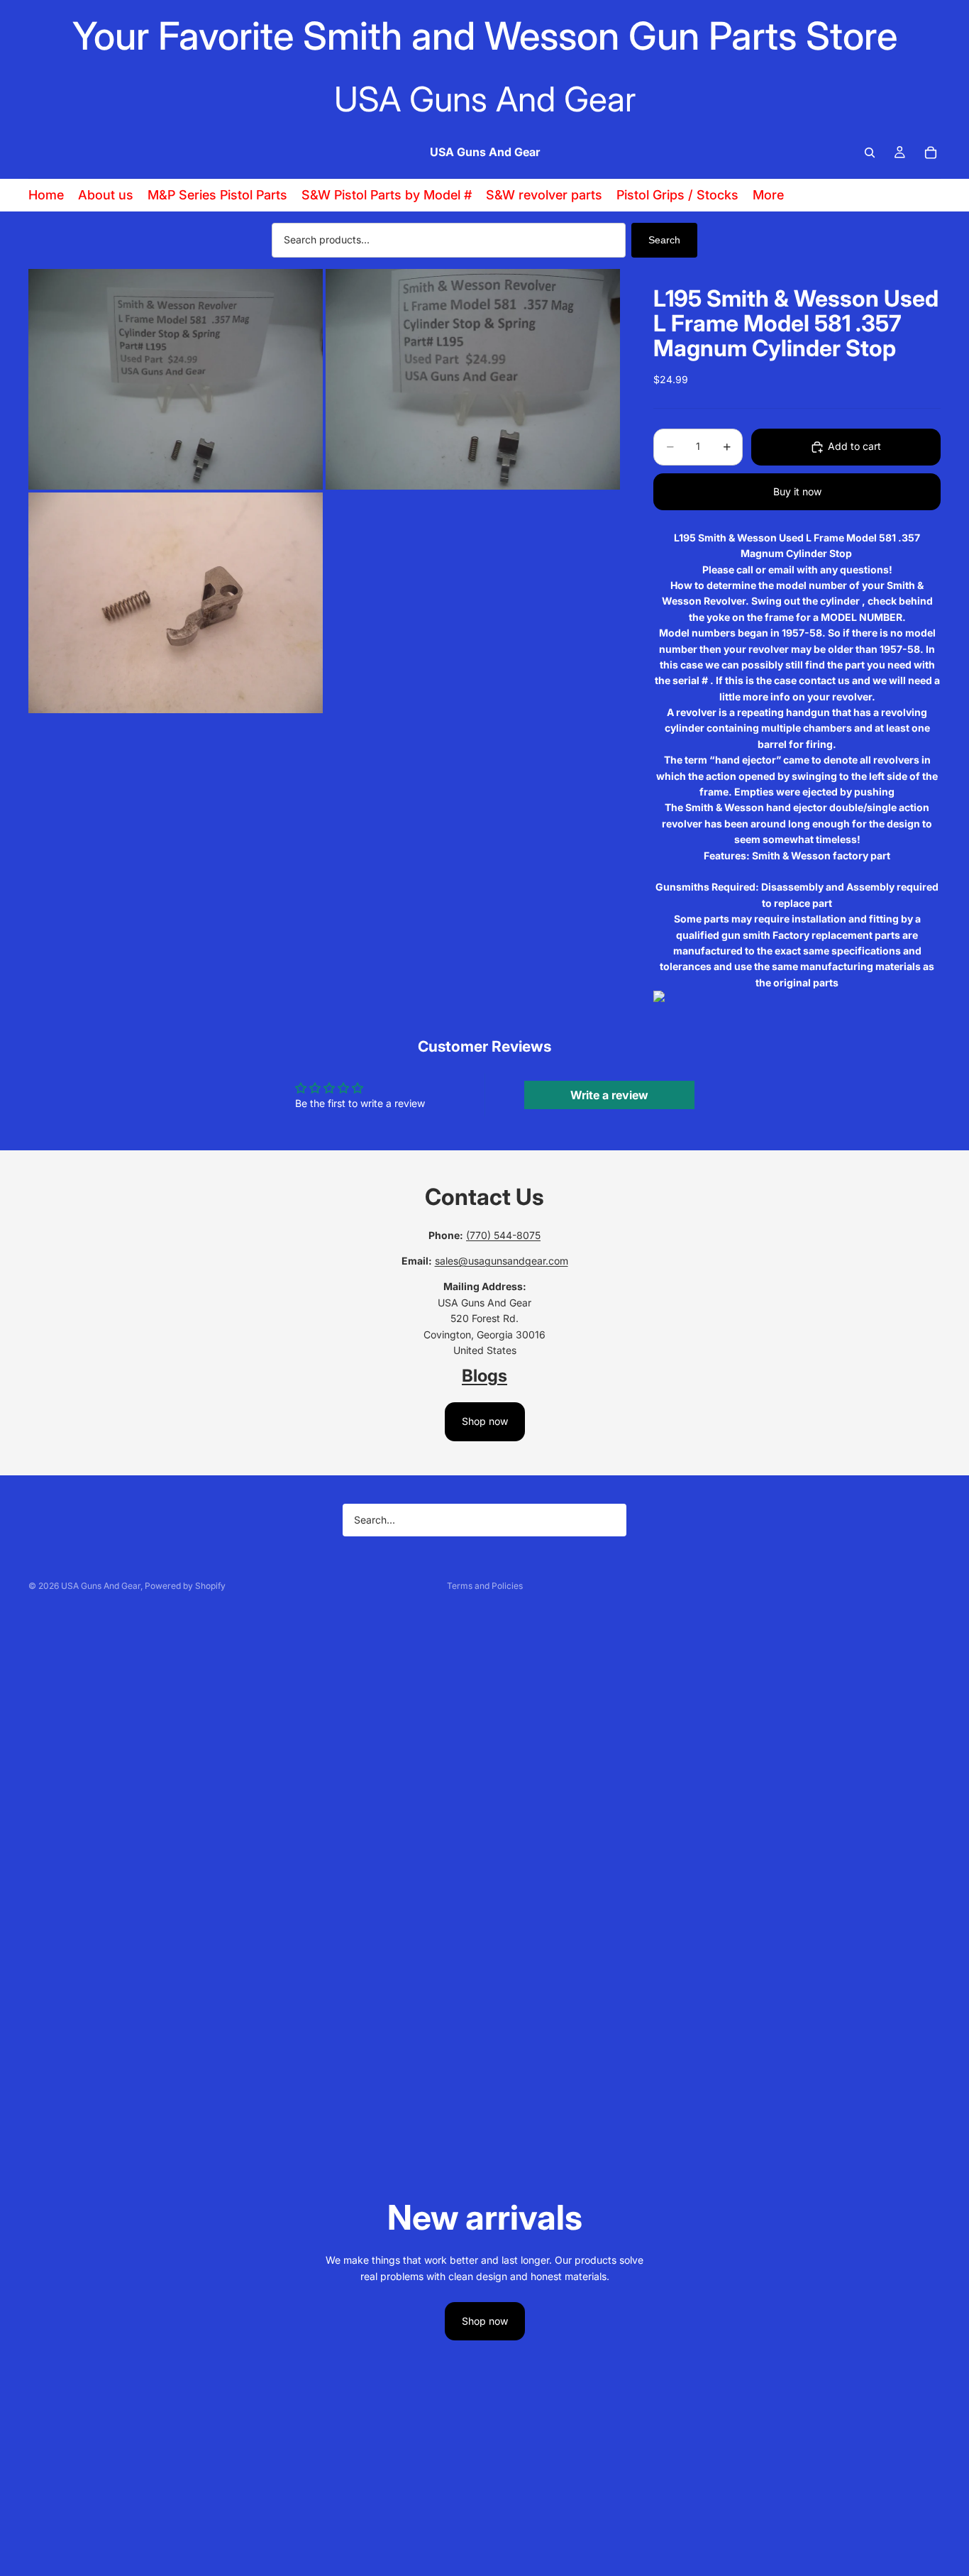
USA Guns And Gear (101, 1586)
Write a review (609, 1095)
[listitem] (768, 195)
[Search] (870, 153)
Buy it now (797, 491)
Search (664, 240)
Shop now (485, 1421)
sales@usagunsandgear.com (502, 1261)
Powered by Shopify (185, 1586)
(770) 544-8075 (503, 1235)
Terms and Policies (485, 1586)
